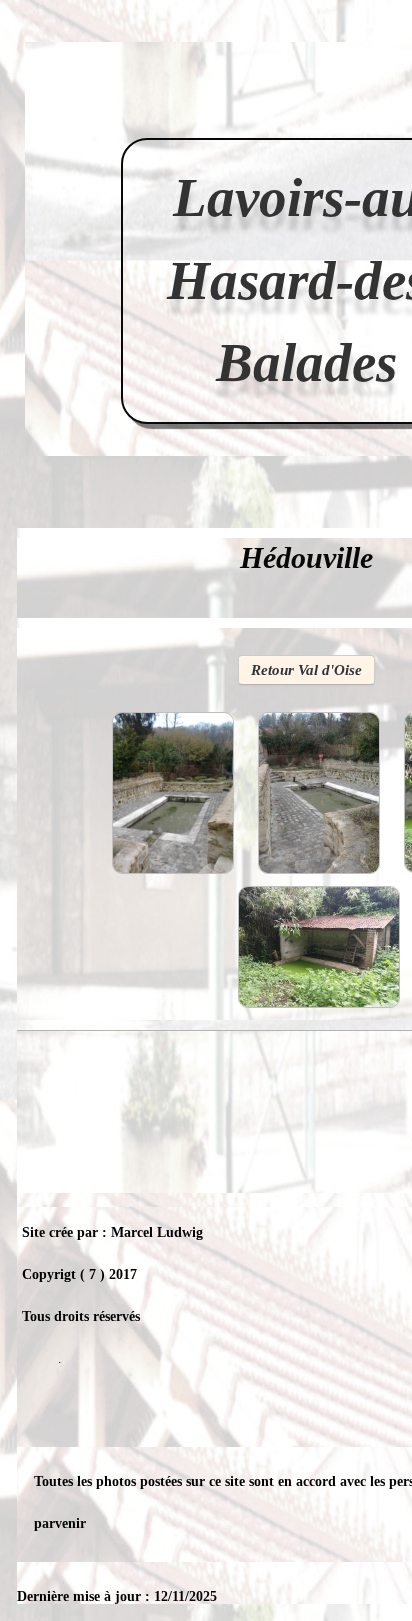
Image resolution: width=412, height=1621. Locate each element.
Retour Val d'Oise (306, 670)
